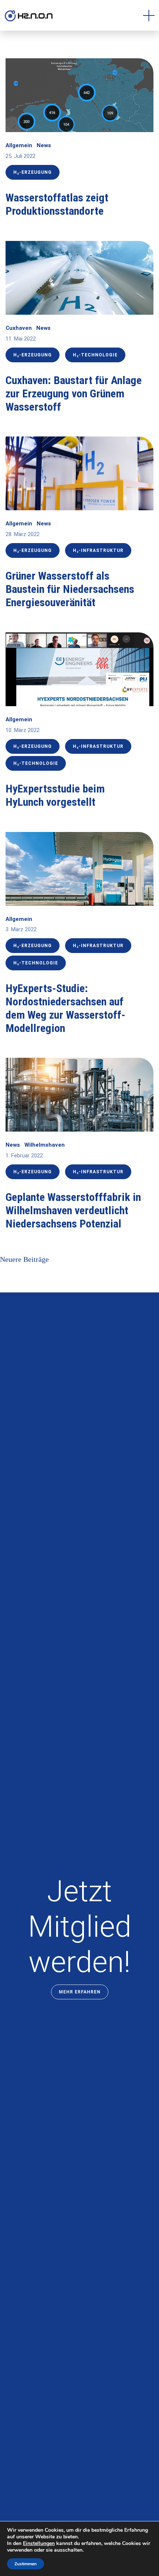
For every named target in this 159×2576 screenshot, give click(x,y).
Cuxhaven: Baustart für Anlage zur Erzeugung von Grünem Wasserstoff (74, 393)
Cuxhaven (19, 328)
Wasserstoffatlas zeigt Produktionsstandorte (57, 204)
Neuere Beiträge (24, 1259)
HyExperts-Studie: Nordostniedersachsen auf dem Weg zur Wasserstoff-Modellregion (65, 1008)
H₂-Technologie (95, 355)
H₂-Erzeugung (33, 172)
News (44, 145)
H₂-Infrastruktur (98, 550)
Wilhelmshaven (45, 1145)
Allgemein (19, 145)
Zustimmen (26, 2564)
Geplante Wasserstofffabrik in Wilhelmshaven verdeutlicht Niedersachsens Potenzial (73, 1210)
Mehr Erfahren (80, 1992)
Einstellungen (39, 2544)
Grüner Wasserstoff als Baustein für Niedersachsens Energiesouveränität (70, 589)
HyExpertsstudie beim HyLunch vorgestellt (55, 795)
